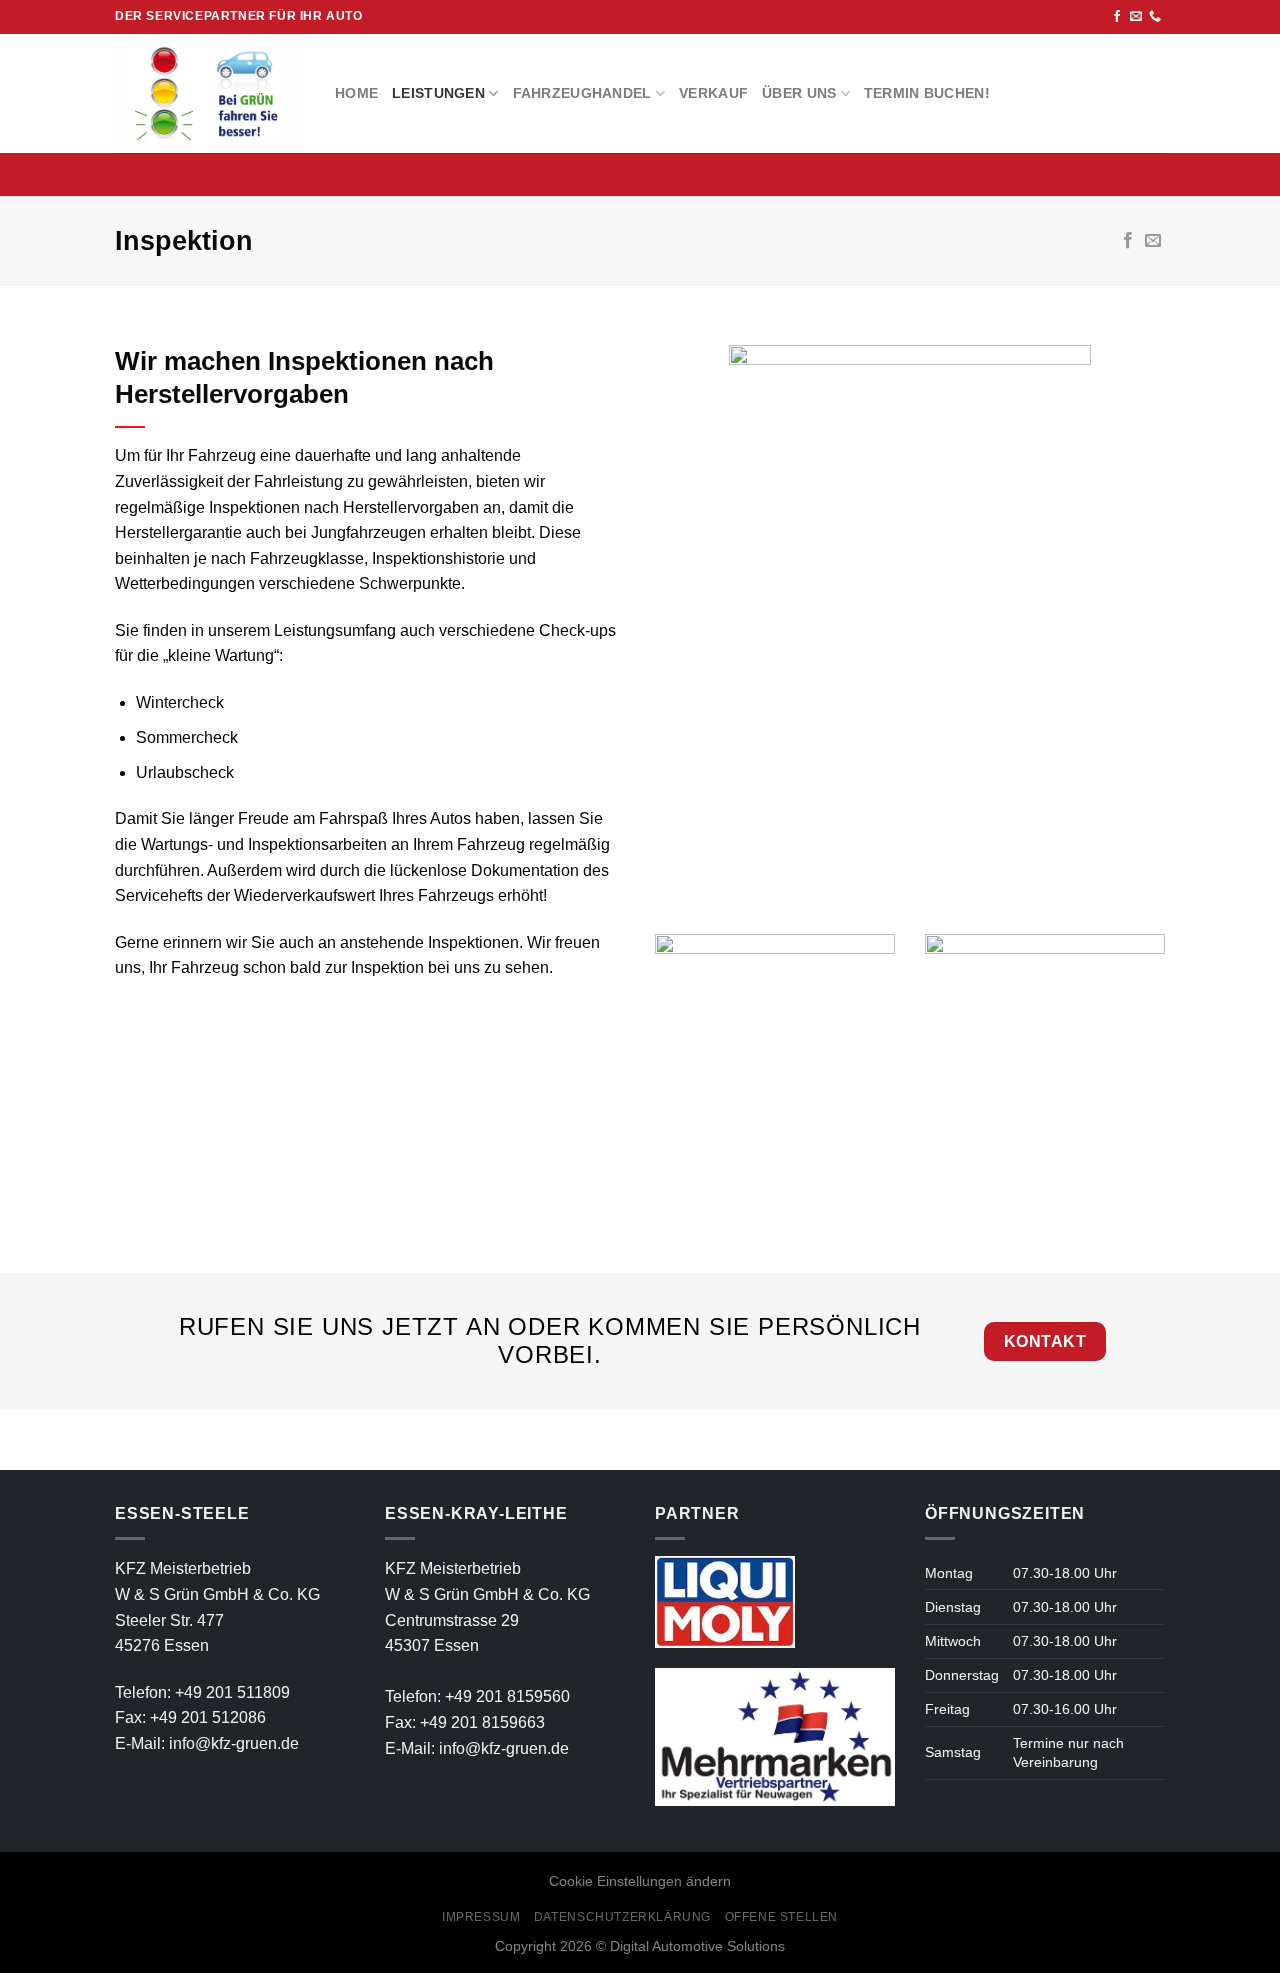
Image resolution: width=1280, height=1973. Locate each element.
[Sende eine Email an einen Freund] (1153, 241)
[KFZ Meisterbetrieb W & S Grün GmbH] (210, 93)
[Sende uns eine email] (1136, 17)
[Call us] (1155, 17)
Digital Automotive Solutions (697, 1946)
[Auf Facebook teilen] (1128, 241)
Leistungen (438, 93)
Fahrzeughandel (582, 93)
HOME (356, 93)
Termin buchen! (927, 93)
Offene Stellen (782, 1917)
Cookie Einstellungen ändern (640, 1881)
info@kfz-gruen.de (234, 1743)
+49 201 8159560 (507, 1696)
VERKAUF (713, 93)
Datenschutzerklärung (622, 1917)
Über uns (799, 93)
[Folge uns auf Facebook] (1117, 17)
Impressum (481, 1917)
